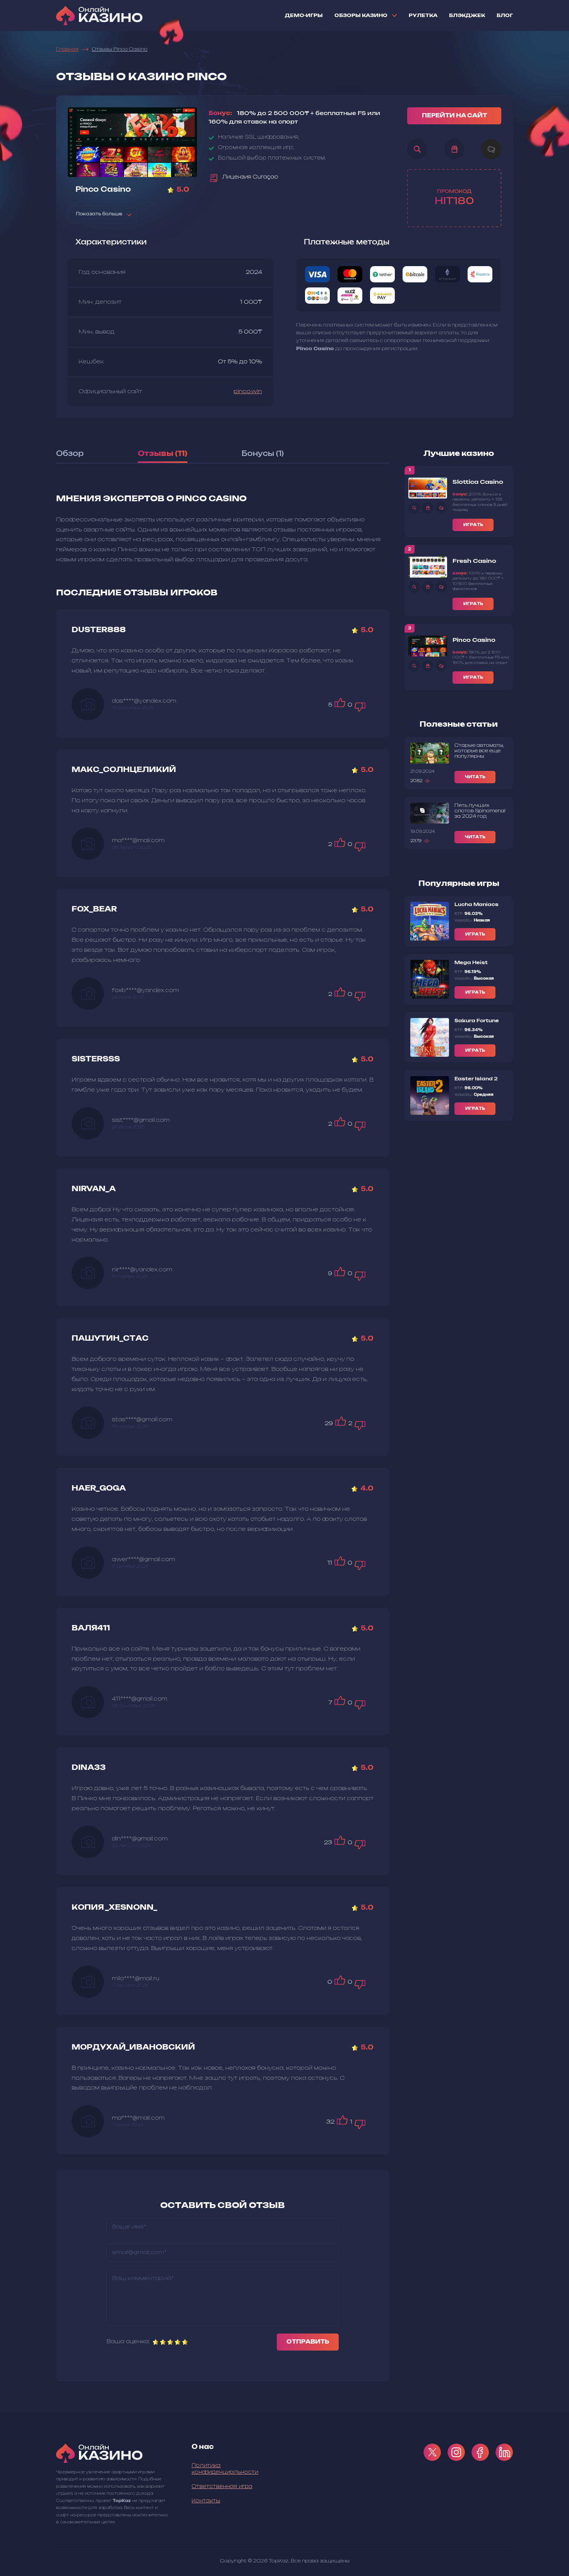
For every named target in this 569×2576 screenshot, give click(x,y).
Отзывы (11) (163, 454)
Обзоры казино (361, 15)
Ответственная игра (222, 2487)
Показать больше (99, 214)
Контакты (206, 2501)
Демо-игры (304, 15)
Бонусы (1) (263, 454)
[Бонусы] (428, 508)
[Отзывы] (441, 508)
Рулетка (423, 15)
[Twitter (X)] (432, 2452)
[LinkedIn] (504, 2452)
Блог (505, 15)
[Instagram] (456, 2452)
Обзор (70, 454)
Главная (67, 49)
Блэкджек (467, 15)
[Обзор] (414, 508)
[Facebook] (480, 2452)
